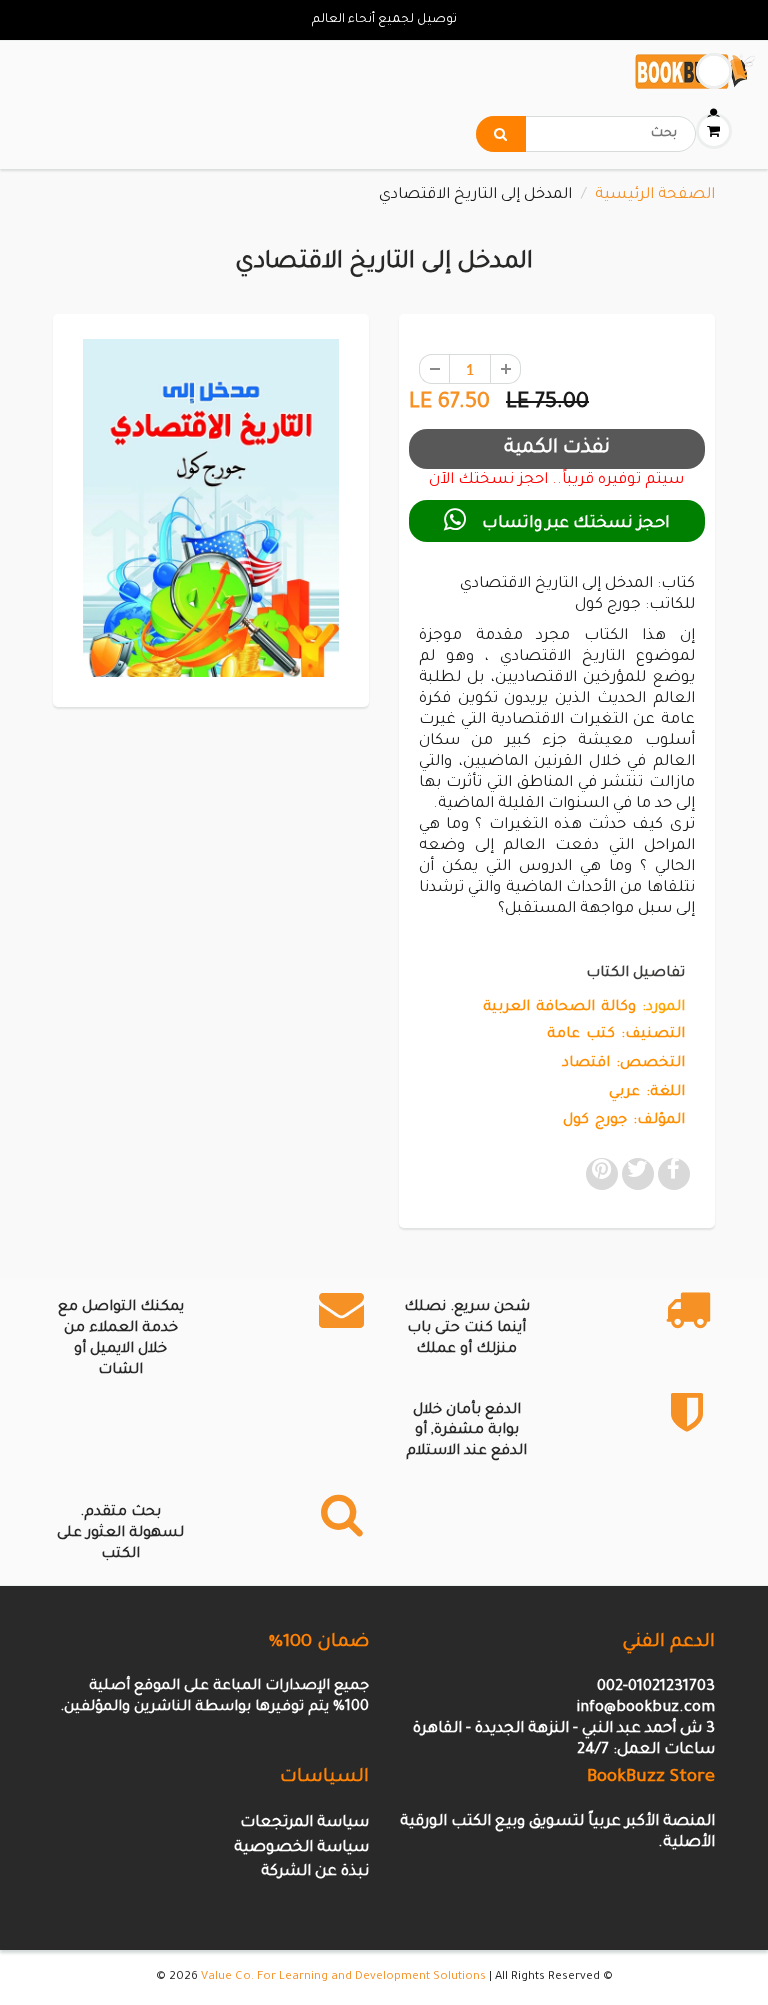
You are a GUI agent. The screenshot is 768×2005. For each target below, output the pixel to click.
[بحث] (501, 134)
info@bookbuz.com (645, 1708)
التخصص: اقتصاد (623, 1064)
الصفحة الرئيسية (655, 195)
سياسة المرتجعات (304, 1823)
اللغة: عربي (647, 1093)
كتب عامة (581, 1035)
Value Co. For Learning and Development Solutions (343, 1977)
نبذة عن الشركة (315, 1872)
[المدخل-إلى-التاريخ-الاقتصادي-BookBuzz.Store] (211, 508)
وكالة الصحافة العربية (559, 1008)
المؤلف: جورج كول (624, 1121)
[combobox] (586, 134)
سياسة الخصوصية (301, 1848)
